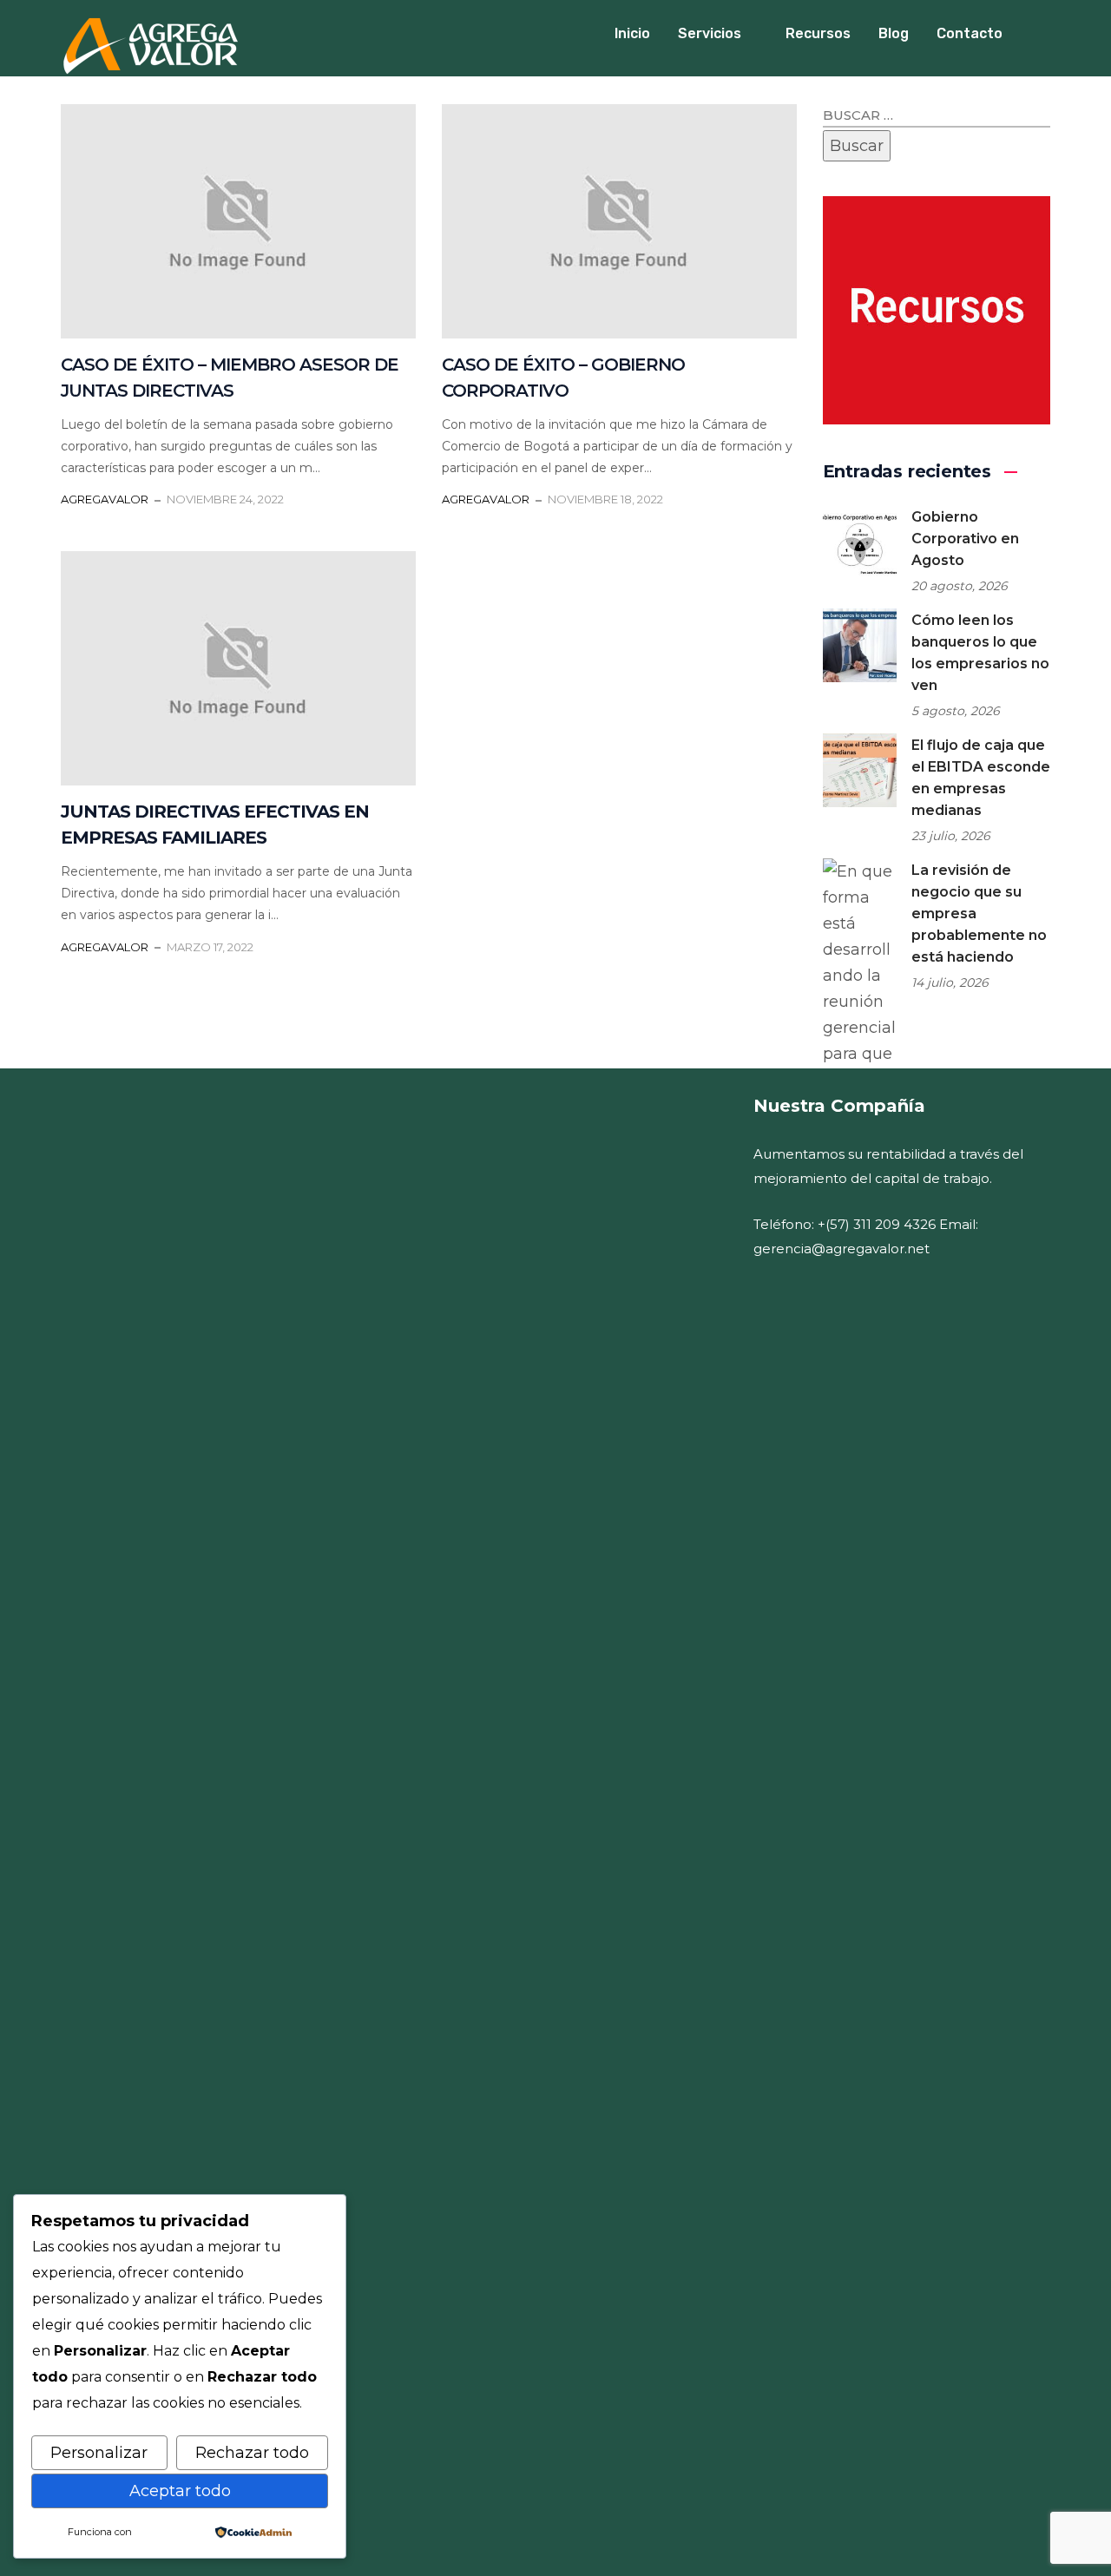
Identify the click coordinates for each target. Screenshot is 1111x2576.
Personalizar (99, 2453)
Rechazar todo (252, 2453)
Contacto (970, 33)
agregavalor (105, 499)
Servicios (710, 33)
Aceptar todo (180, 2491)
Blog (894, 33)
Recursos (818, 33)
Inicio (632, 33)
